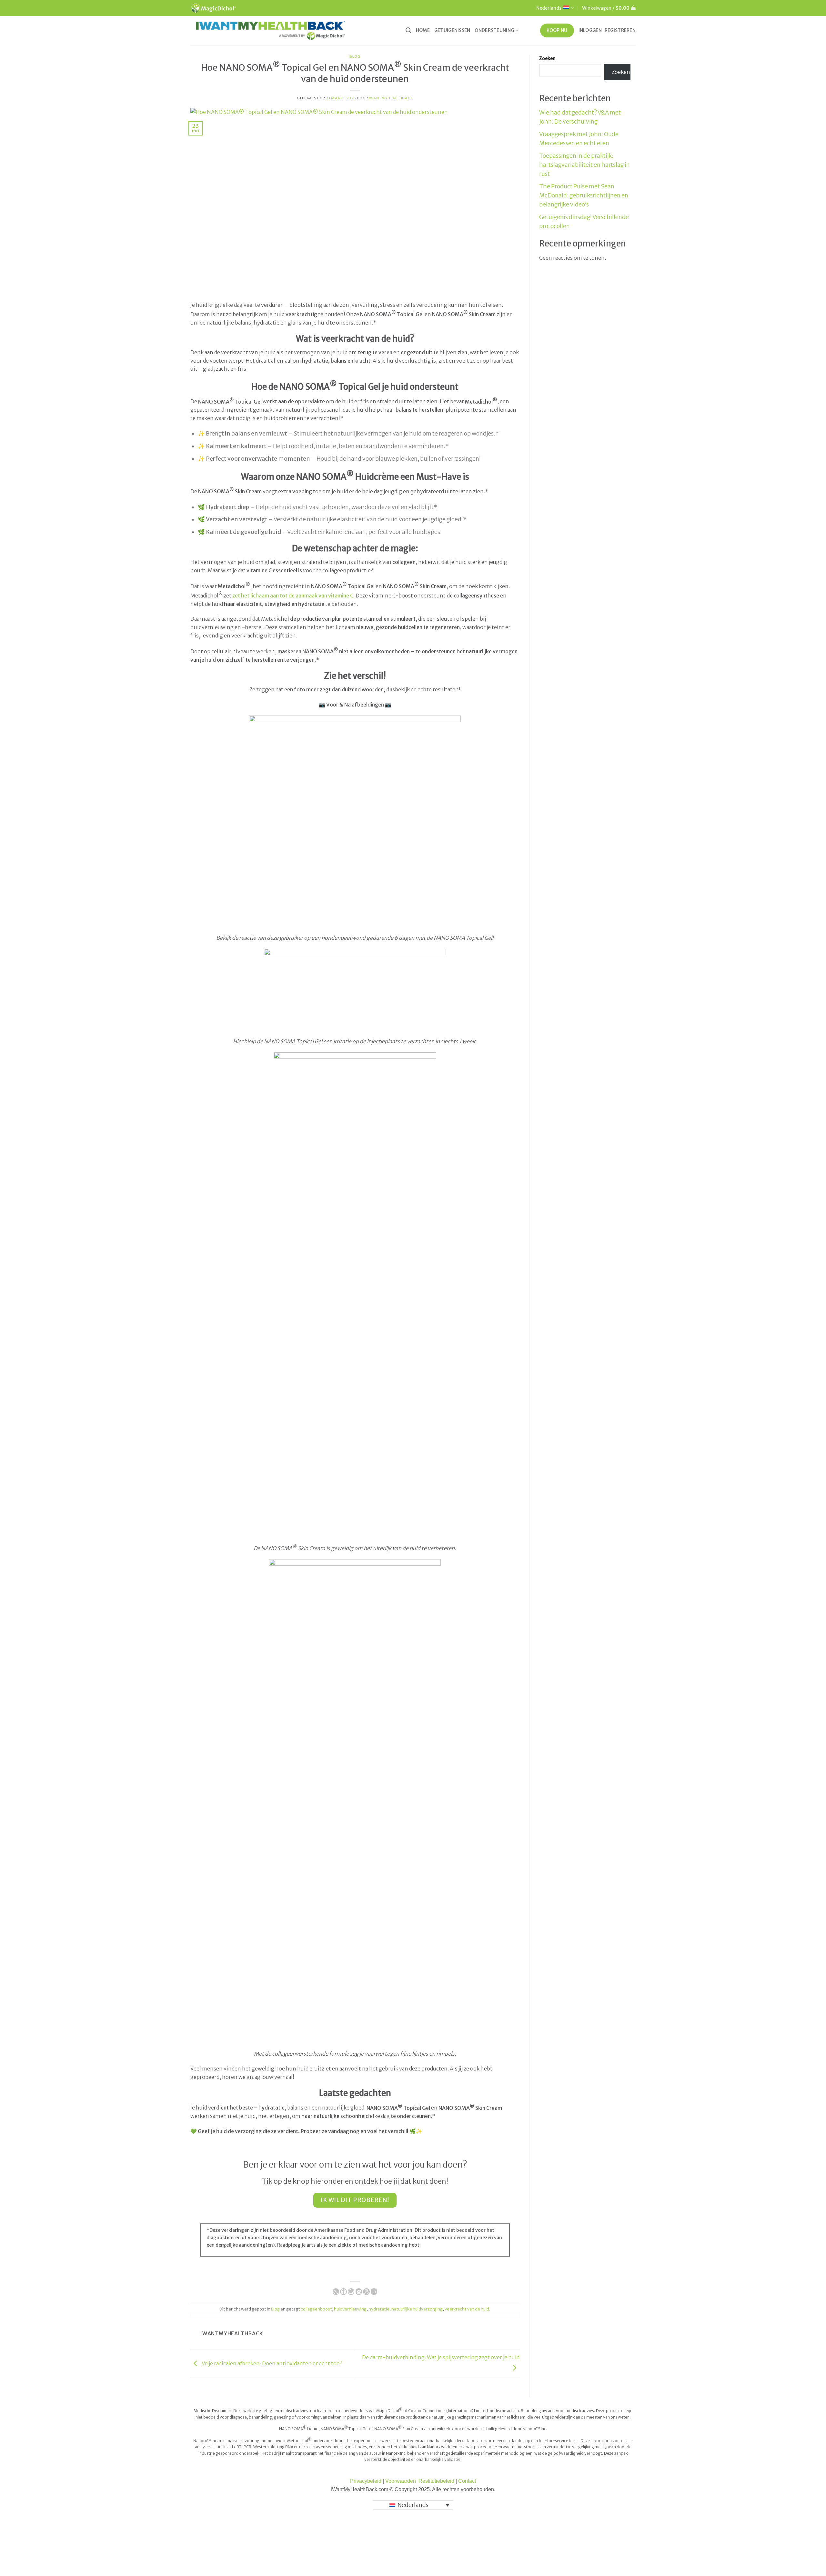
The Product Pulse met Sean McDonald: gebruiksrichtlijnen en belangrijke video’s (584, 195)
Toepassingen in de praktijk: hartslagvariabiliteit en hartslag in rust (584, 165)
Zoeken (547, 58)
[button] (609, 8)
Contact (467, 2481)
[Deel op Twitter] (351, 2292)
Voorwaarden (401, 2481)
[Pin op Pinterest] (366, 2292)
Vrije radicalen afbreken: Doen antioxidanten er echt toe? (271, 2363)
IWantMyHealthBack (391, 98)
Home (423, 30)
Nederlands (549, 8)
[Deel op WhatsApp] (336, 2292)
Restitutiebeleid (437, 2481)
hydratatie (379, 2309)
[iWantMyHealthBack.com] (271, 30)
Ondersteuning (494, 30)
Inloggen (590, 30)
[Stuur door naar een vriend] (359, 2292)
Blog (355, 56)
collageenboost (316, 2309)
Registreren (620, 30)
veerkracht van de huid (467, 2309)
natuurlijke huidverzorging (417, 2309)
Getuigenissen (452, 30)
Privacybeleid (366, 2481)
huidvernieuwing (350, 2309)
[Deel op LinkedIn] (374, 2292)
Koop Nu (557, 30)
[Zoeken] (408, 30)
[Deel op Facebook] (343, 2292)
